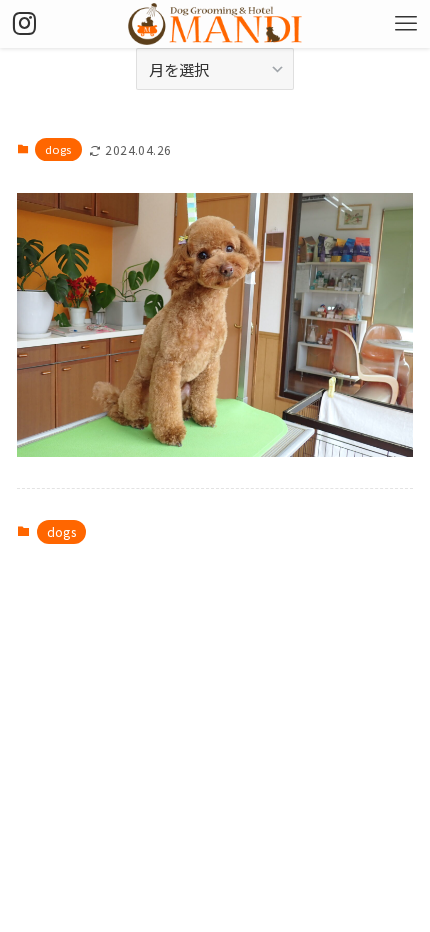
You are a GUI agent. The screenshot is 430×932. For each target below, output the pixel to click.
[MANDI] (215, 24)
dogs (58, 149)
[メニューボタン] (406, 24)
